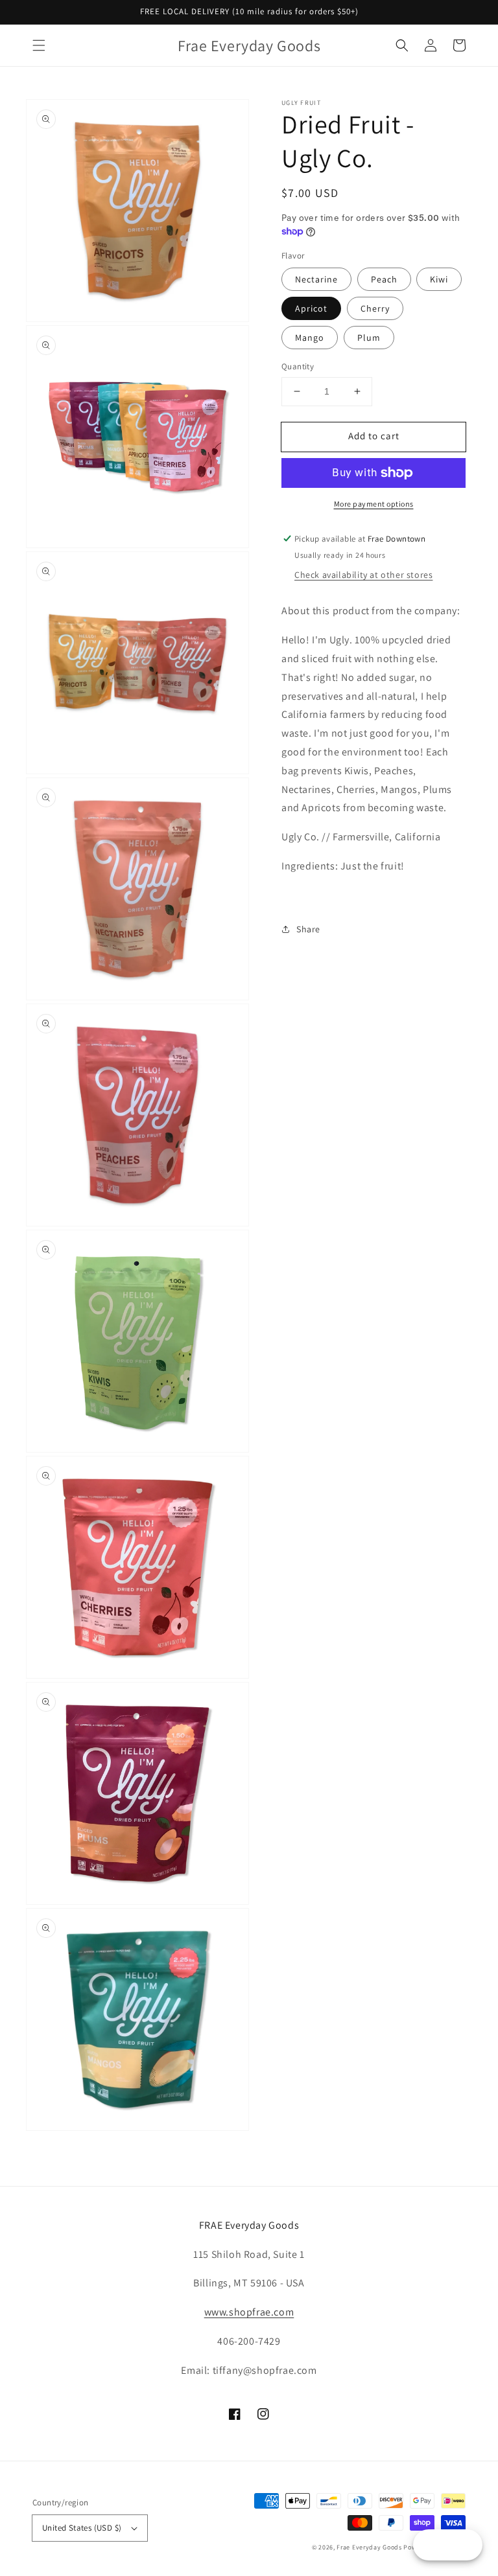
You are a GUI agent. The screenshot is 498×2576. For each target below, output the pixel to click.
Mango (310, 338)
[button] (39, 45)
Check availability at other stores (363, 575)
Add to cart (374, 436)
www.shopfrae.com (249, 2312)
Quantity (298, 366)
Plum (369, 338)
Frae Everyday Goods (369, 2547)
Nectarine (316, 279)
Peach (384, 279)
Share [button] (308, 929)
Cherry (375, 308)
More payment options (374, 504)
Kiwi (439, 279)
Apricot (311, 308)
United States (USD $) (82, 2528)
